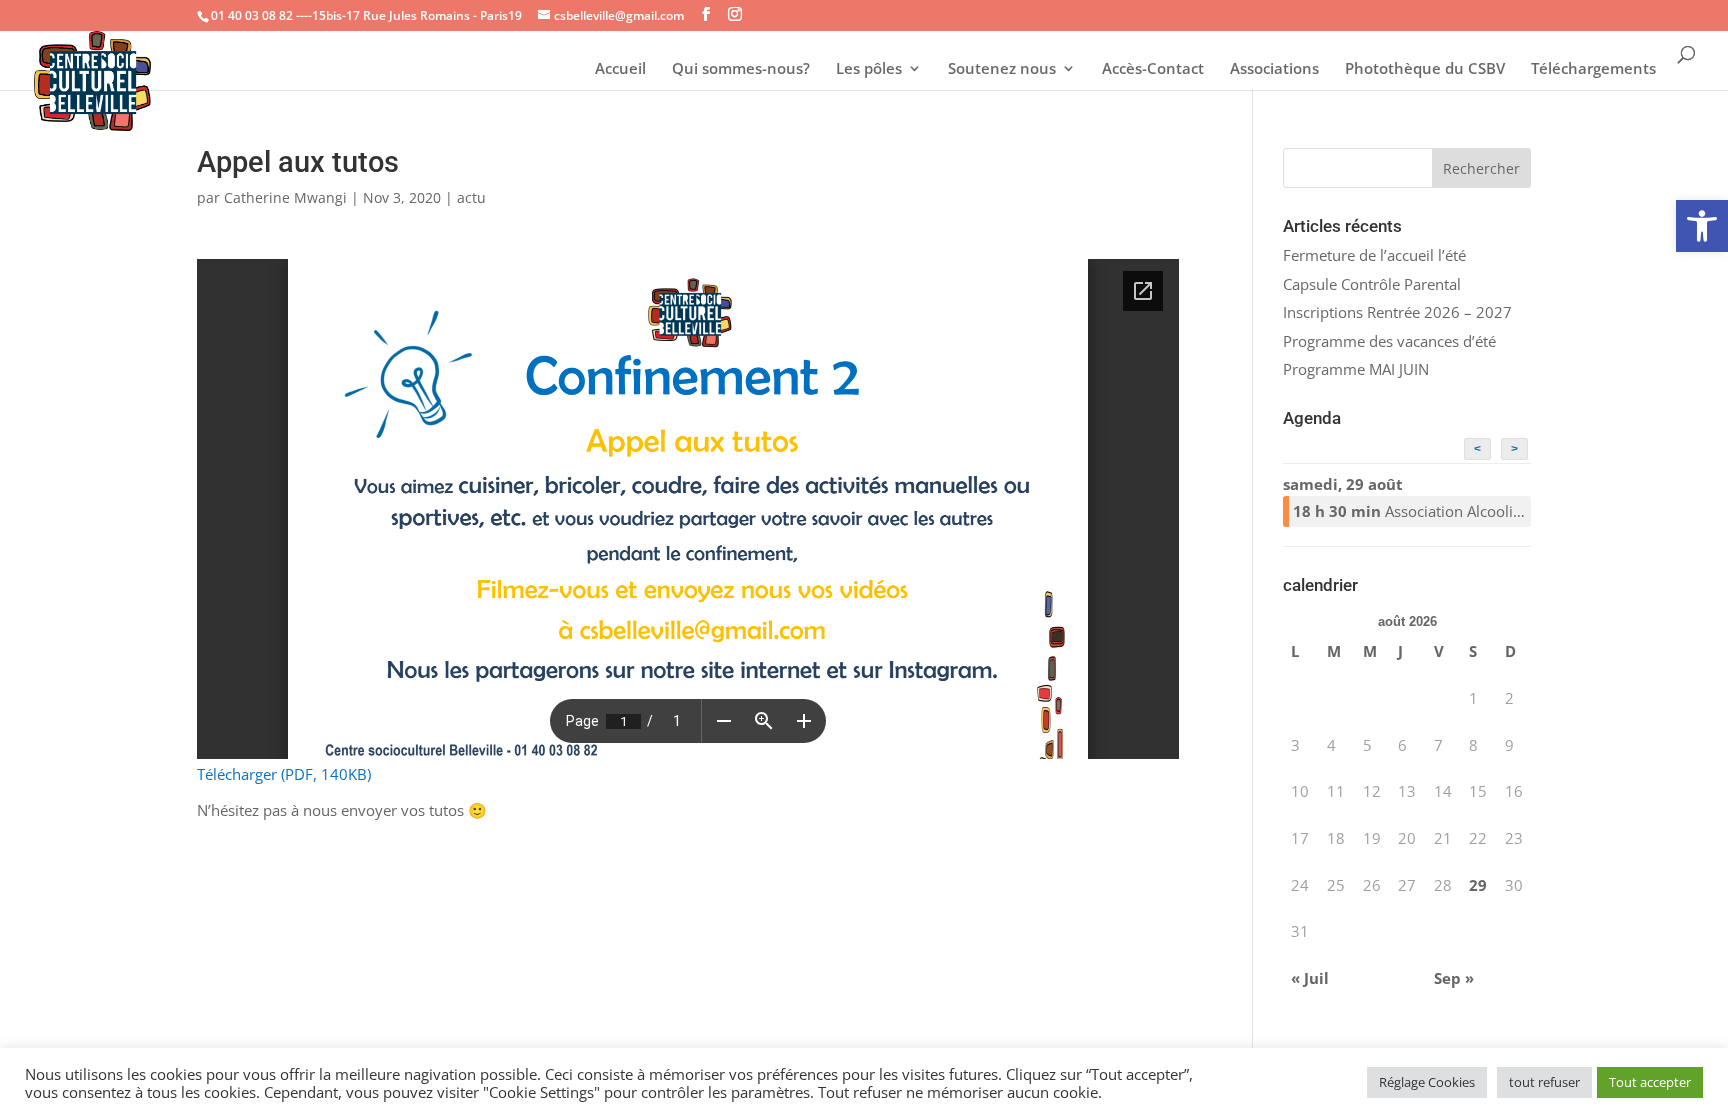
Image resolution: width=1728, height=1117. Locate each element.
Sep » (1454, 978)
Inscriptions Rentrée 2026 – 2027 (1397, 312)
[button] (1702, 226)
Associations (1274, 69)
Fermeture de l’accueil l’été (1374, 255)
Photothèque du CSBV (1425, 69)
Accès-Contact (1153, 69)
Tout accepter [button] (1650, 1082)
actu (471, 197)
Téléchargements (1593, 69)
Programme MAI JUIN (1356, 369)
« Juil (1310, 978)
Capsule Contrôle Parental (1372, 284)
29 (1478, 885)
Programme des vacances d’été (1389, 341)
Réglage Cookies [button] (1427, 1082)
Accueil (620, 69)
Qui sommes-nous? (741, 69)
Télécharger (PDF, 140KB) (284, 774)
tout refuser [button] (1544, 1082)
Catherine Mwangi (285, 197)
